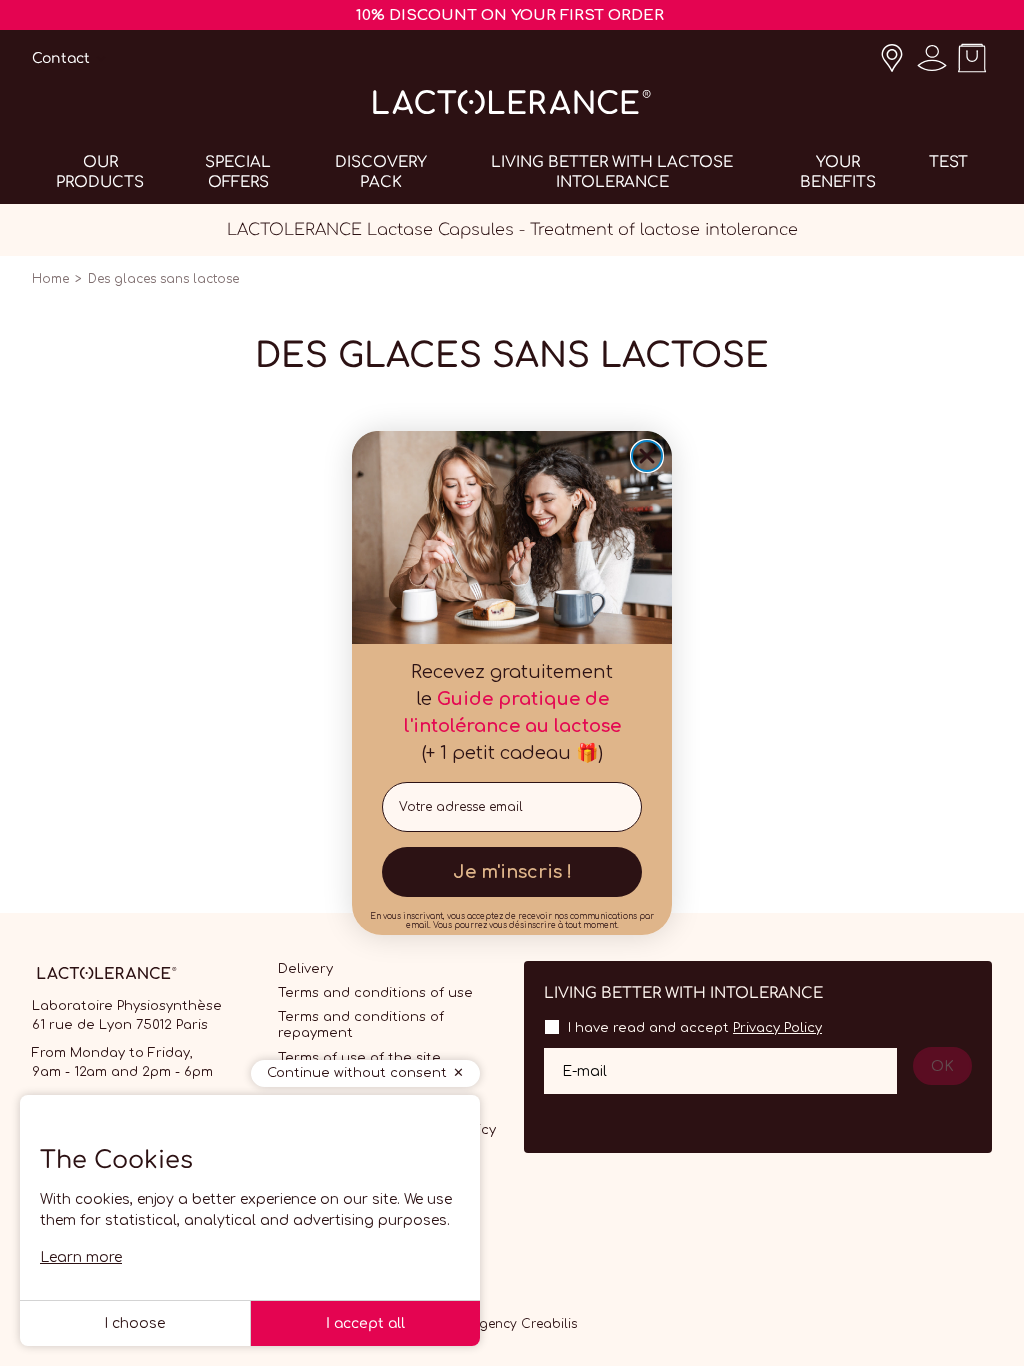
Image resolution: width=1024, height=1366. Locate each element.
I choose (134, 1323)
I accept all (365, 1323)
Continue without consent (357, 1073)
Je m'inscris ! (512, 872)
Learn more (81, 1257)
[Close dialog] (647, 456)
